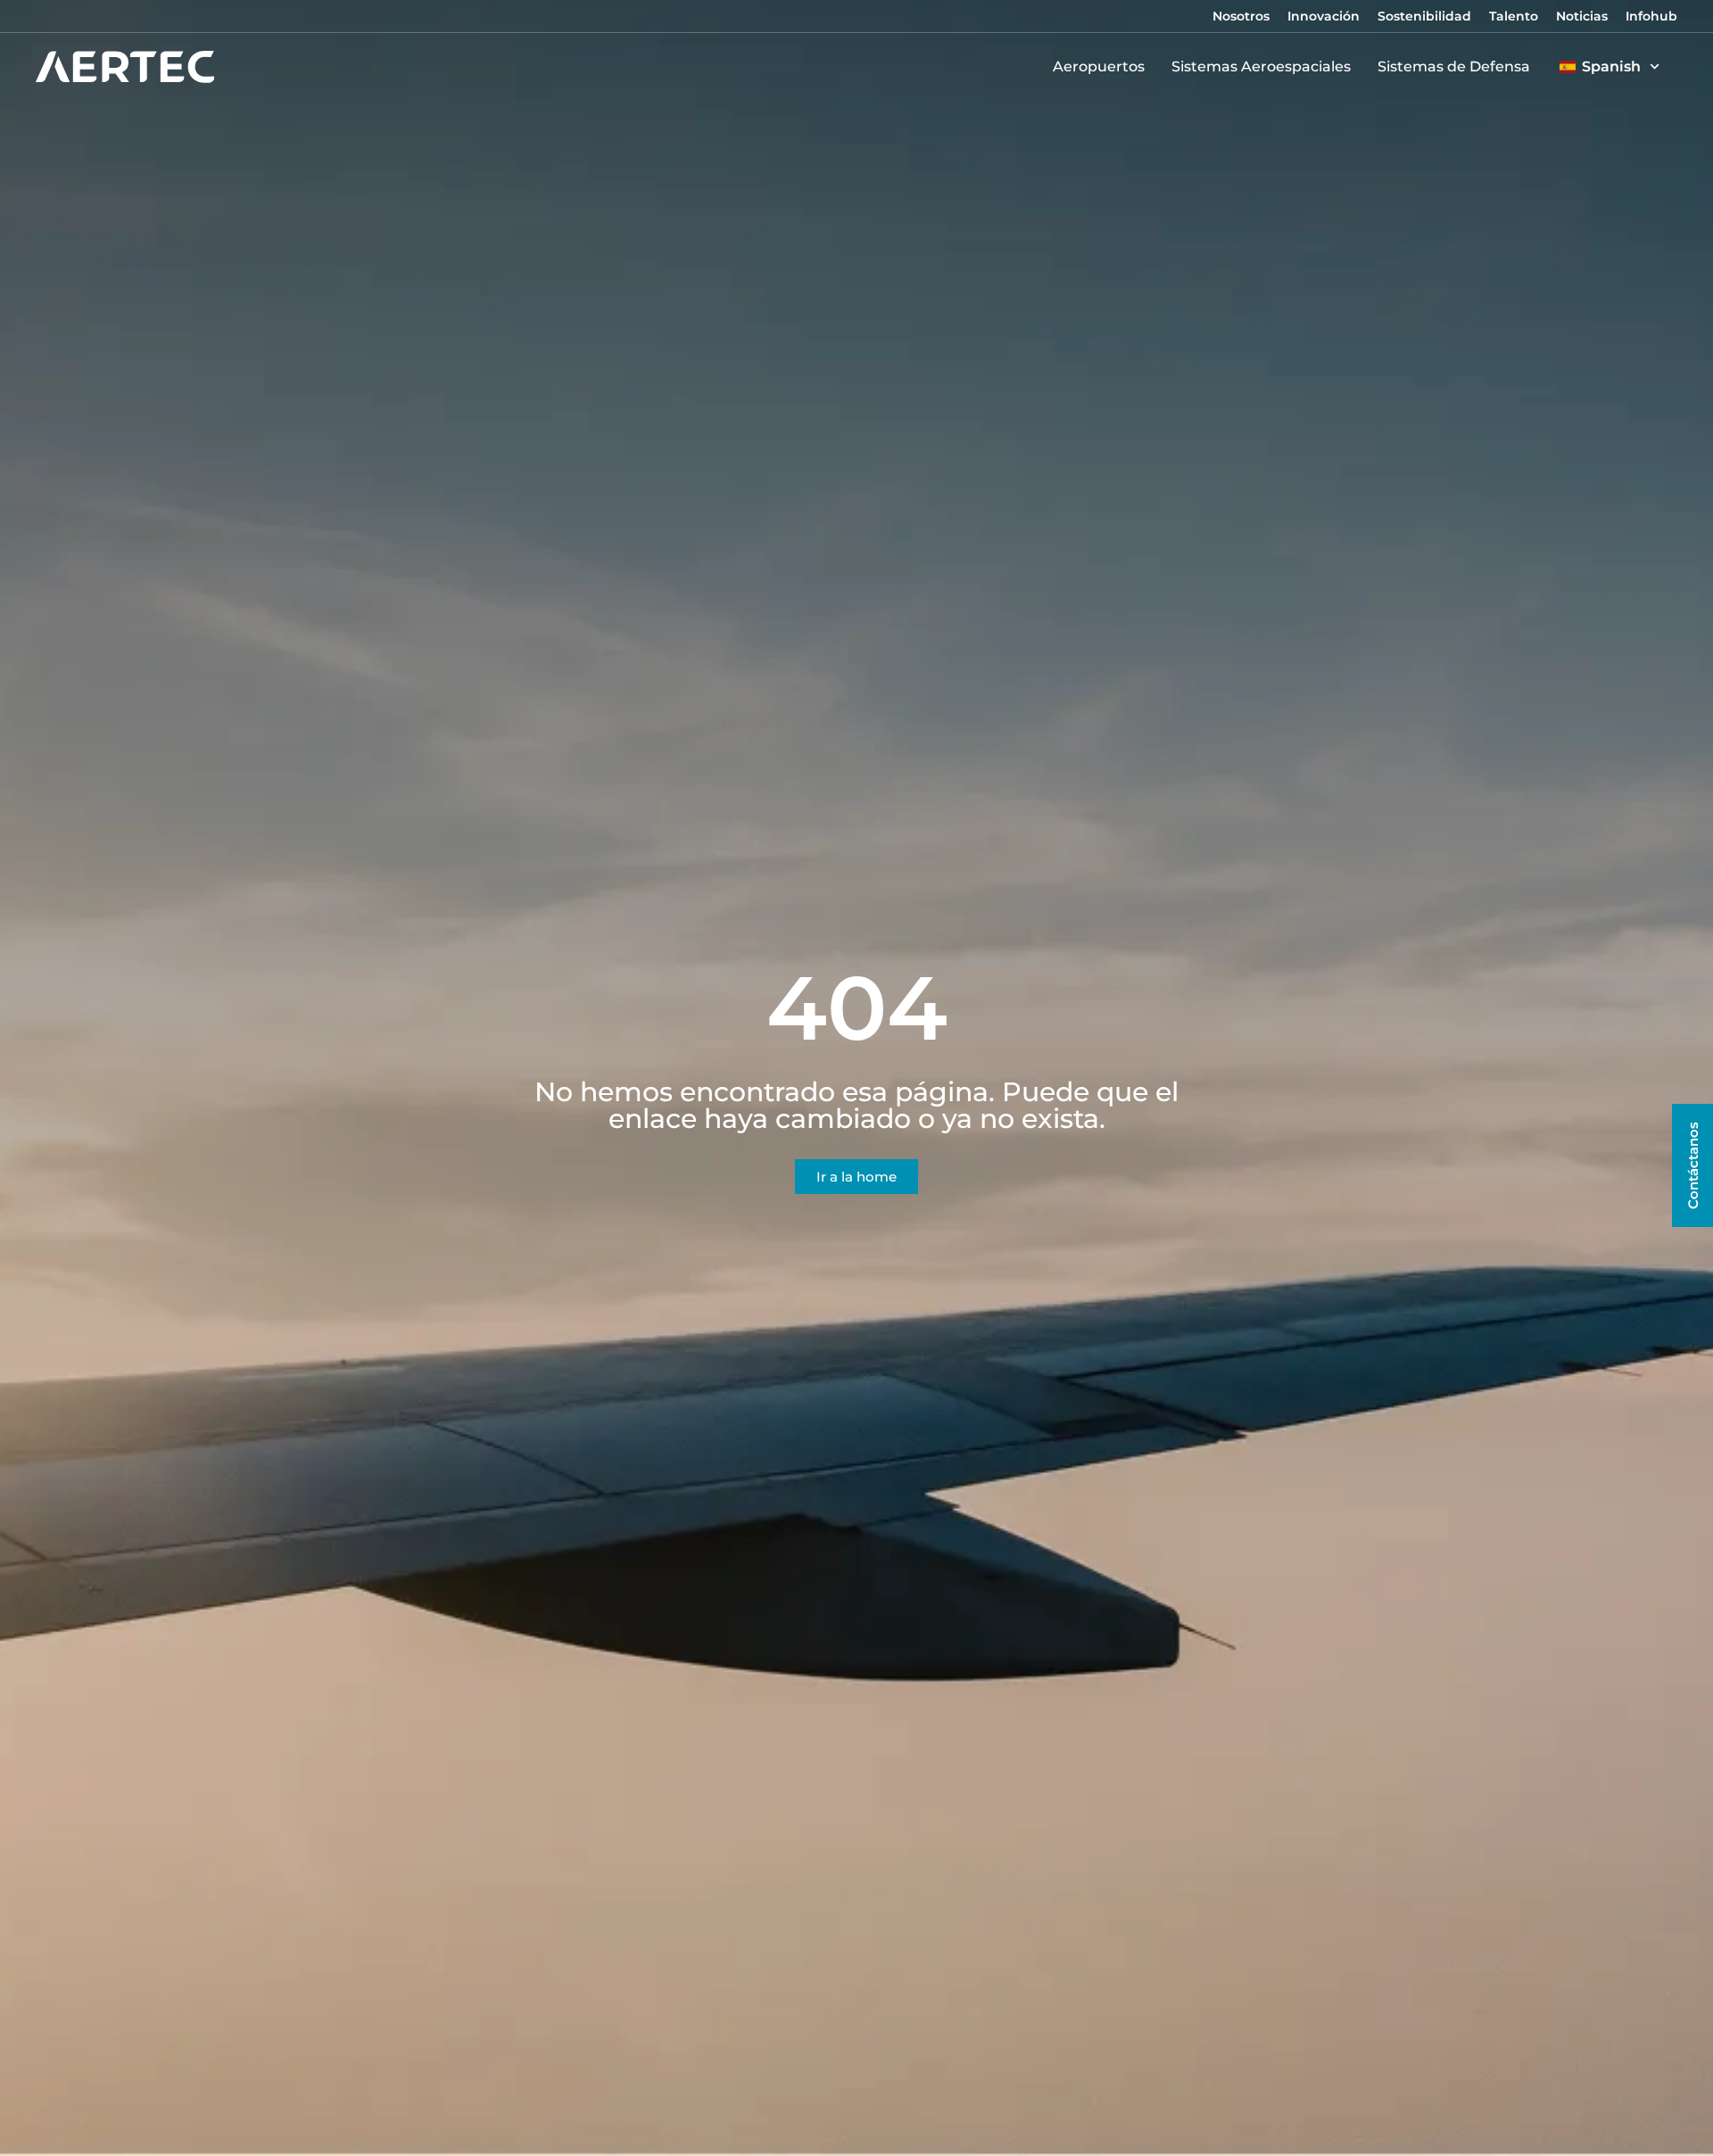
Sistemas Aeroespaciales (1261, 66)
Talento (1514, 16)
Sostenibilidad (1424, 16)
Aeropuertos (1099, 66)
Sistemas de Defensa (1454, 66)
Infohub (1651, 16)
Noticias (1582, 16)
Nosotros (1241, 16)
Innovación (1324, 16)
